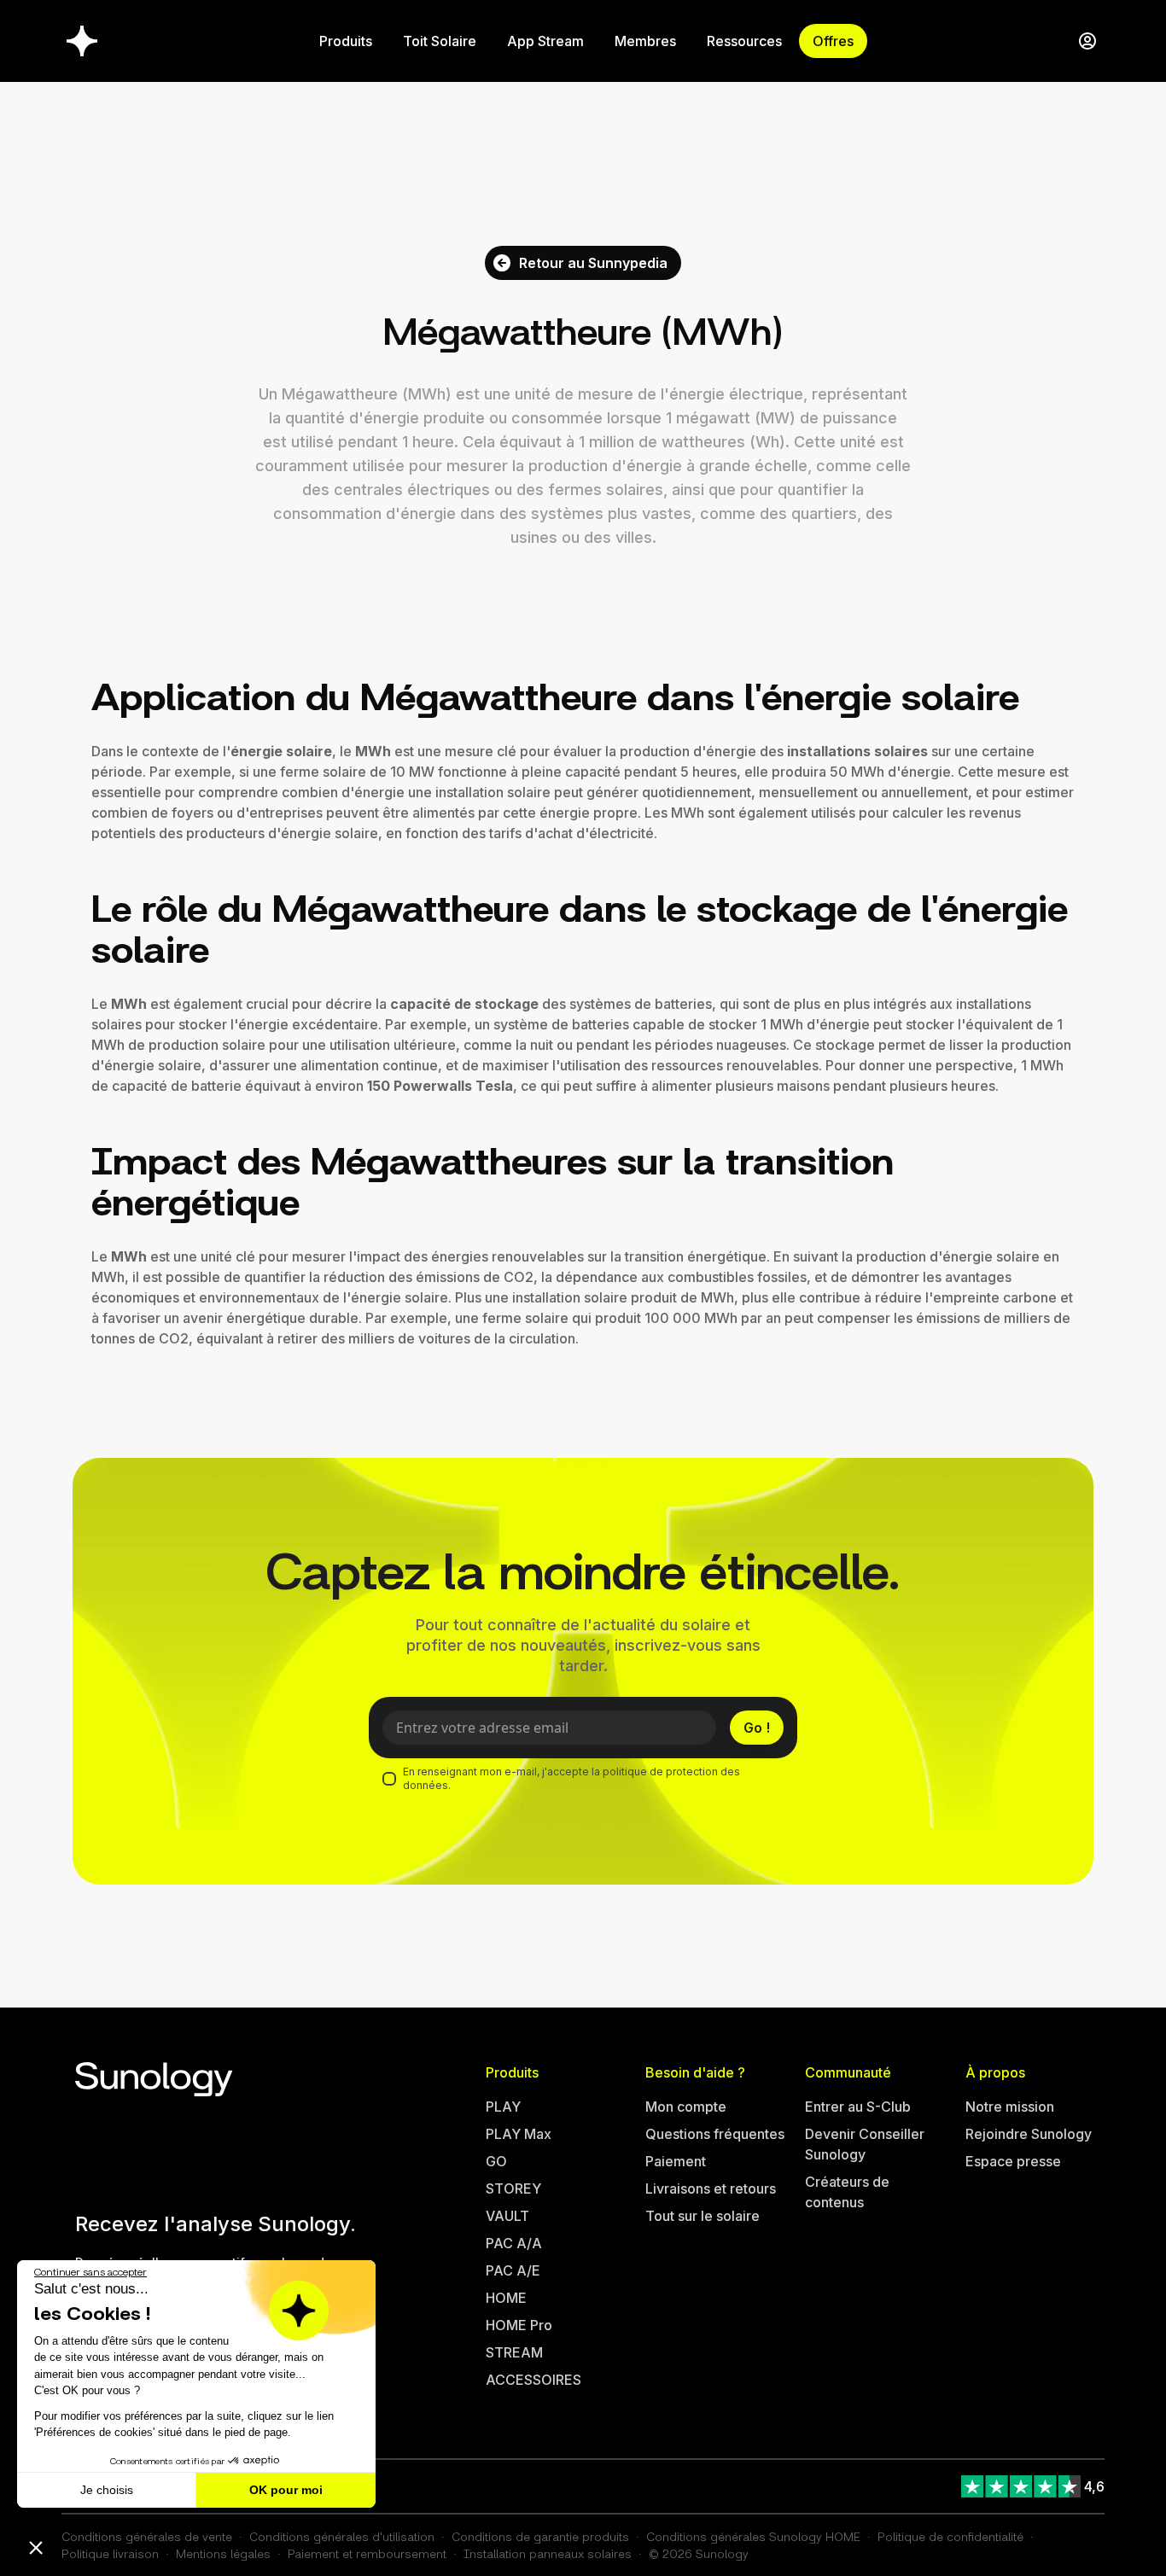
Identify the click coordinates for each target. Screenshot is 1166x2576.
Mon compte (686, 2107)
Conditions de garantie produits (540, 2536)
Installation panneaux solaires (548, 2553)
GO (496, 2161)
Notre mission (1010, 2107)
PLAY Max (519, 2134)
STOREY (513, 2188)
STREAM (514, 2352)
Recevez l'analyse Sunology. (216, 2224)
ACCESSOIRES (533, 2380)
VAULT (507, 2216)
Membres (645, 41)
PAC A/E (513, 2270)
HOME (506, 2298)
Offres (833, 41)
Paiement (676, 2161)
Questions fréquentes (715, 2134)
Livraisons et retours (711, 2188)
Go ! (757, 1728)
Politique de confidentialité (950, 2536)
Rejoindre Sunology (1029, 2134)
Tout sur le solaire (703, 2216)
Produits (346, 41)
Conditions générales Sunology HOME (753, 2536)
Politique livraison (110, 2553)
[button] (36, 2547)
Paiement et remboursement (367, 2553)
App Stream (545, 41)
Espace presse (1013, 2161)
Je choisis (107, 2490)
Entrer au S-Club (858, 2107)
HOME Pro (519, 2325)
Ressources (744, 41)
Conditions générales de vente (147, 2536)
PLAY (503, 2107)
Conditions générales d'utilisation (342, 2536)
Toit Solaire (440, 41)
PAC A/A (514, 2243)
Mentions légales (223, 2553)
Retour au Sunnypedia (593, 263)
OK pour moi (286, 2490)
